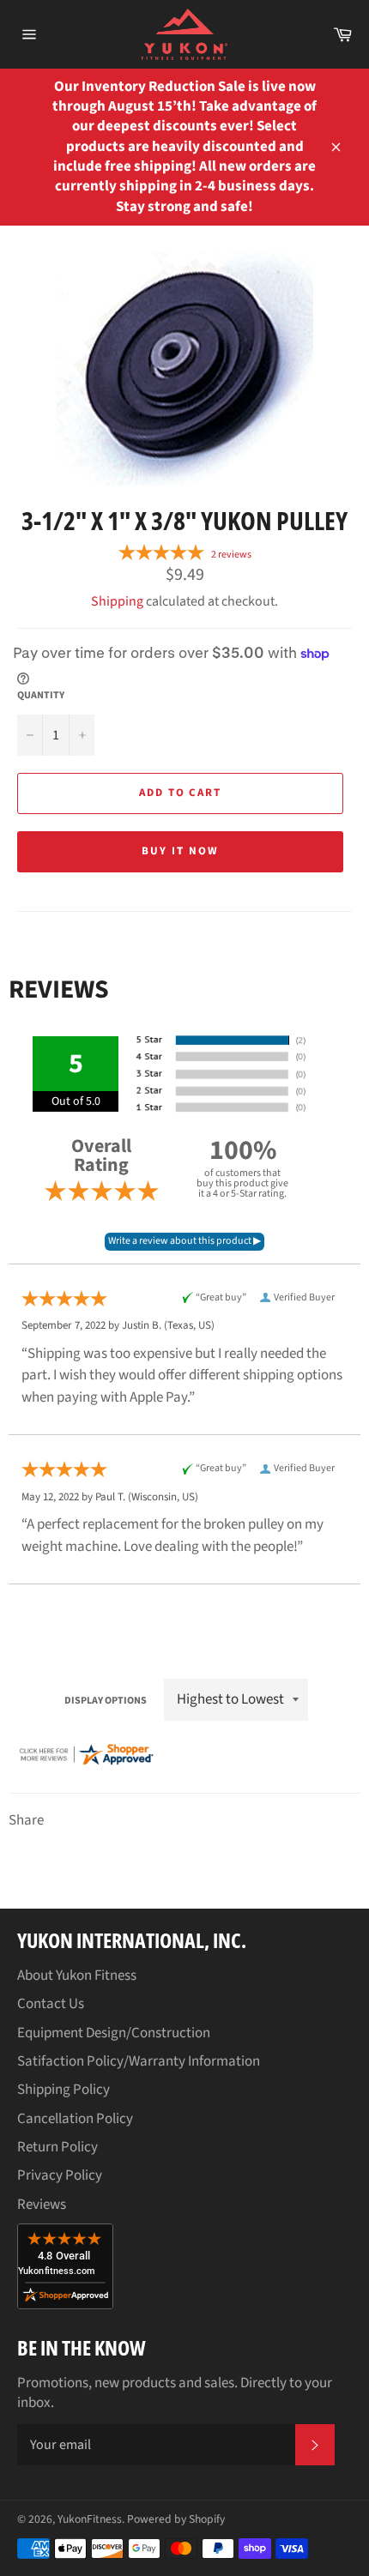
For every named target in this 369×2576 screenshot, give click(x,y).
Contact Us (51, 2004)
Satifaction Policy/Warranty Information (139, 2061)
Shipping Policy (64, 2090)
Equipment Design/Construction (114, 2033)
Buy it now (180, 851)
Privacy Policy (60, 2175)
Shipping (117, 601)
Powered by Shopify (176, 2519)
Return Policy (57, 2147)
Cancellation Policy (75, 2119)
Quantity (41, 696)
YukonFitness (90, 2519)
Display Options (106, 1701)
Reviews (42, 2205)
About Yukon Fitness (77, 1976)
